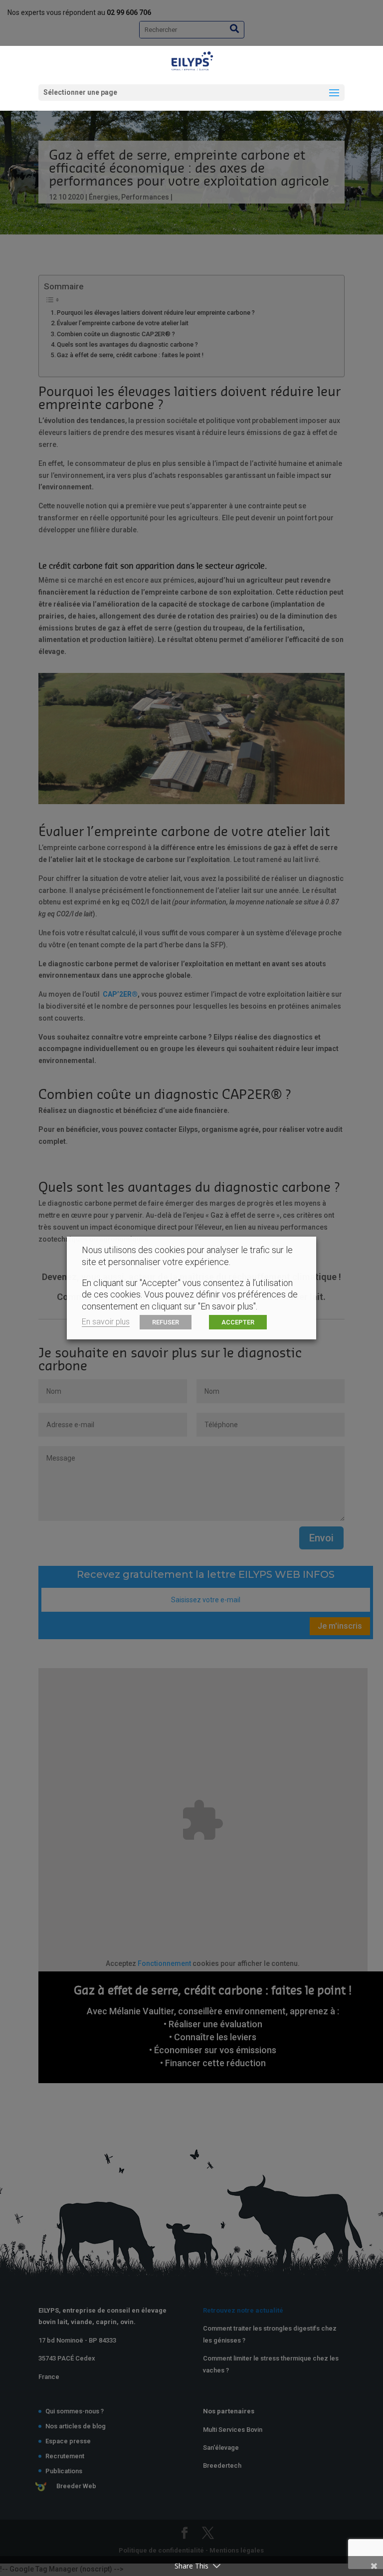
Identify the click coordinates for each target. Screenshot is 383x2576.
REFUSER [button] (166, 1322)
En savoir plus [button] (106, 1322)
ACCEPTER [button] (238, 1322)
